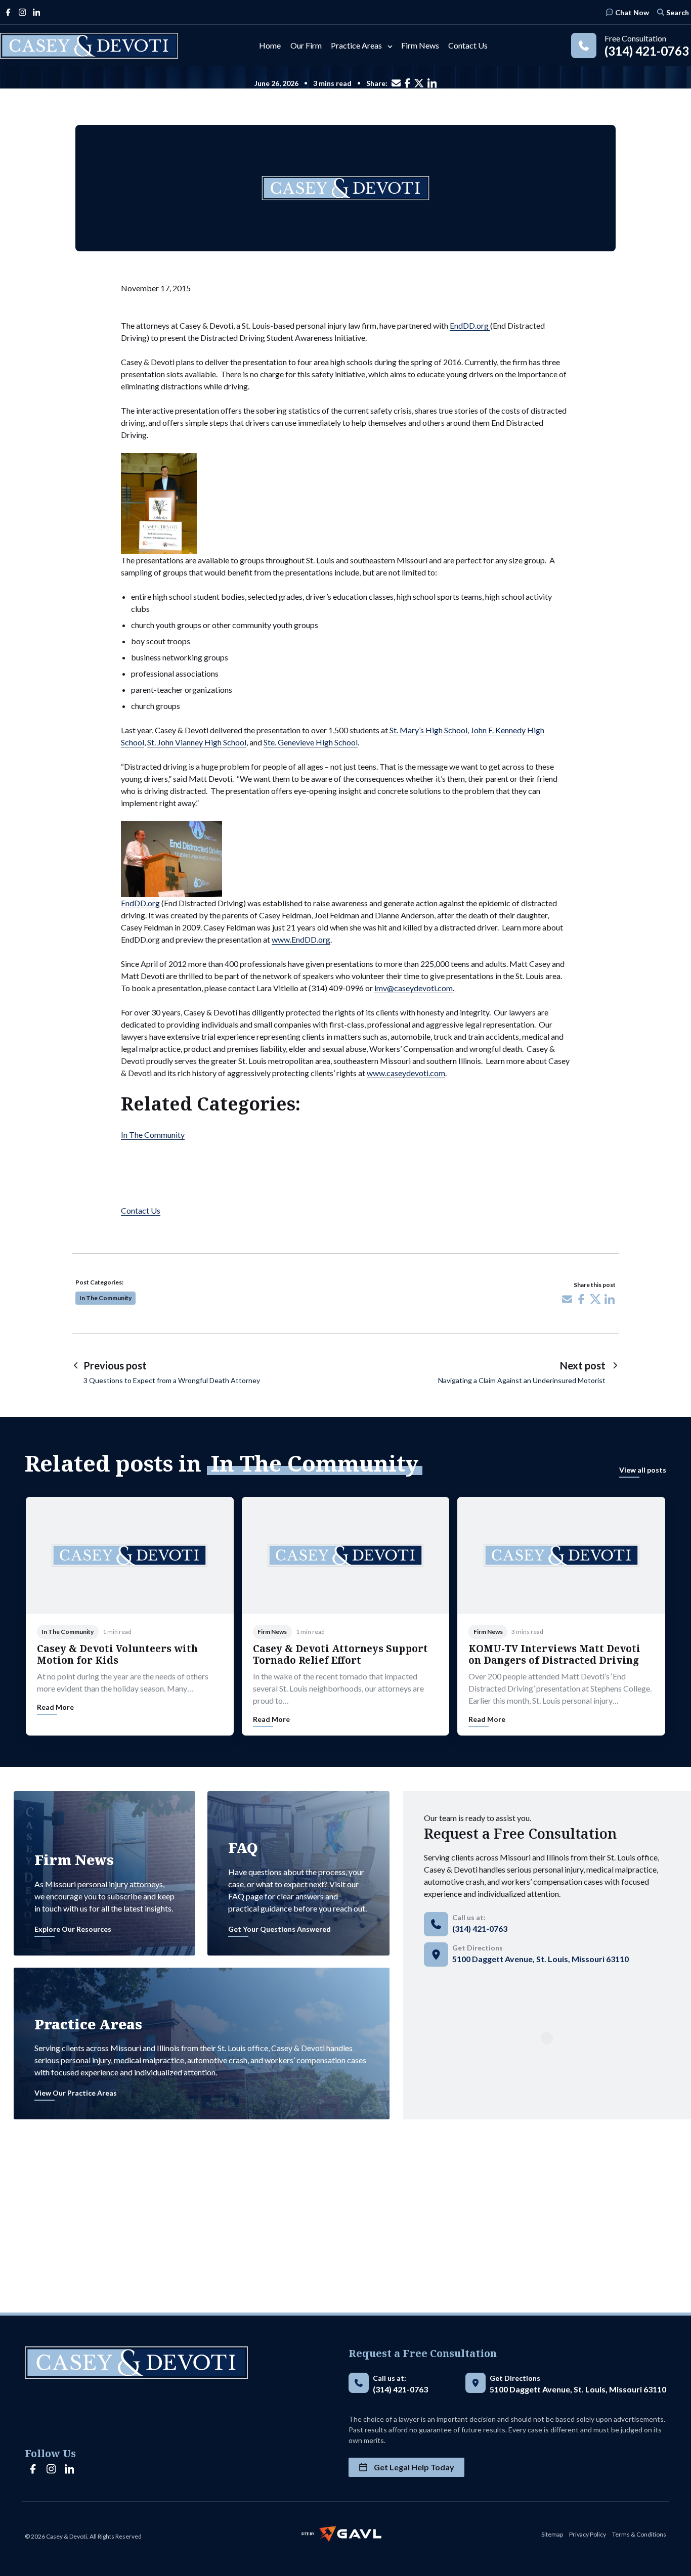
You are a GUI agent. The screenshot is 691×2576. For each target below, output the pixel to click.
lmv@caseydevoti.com (414, 988)
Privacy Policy (588, 2534)
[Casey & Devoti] (89, 46)
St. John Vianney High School (197, 742)
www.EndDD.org (301, 939)
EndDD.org (470, 325)
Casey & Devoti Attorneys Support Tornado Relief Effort (340, 1654)
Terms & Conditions (639, 2534)
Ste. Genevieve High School (311, 742)
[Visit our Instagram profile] (22, 12)
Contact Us (141, 1210)
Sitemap (552, 2534)
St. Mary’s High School (428, 730)
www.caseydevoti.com (406, 1073)
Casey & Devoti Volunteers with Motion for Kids (117, 1654)
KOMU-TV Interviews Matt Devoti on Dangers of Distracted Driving (554, 1654)
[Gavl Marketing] (341, 2534)
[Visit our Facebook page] (8, 12)
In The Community (153, 1135)
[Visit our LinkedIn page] (36, 12)
